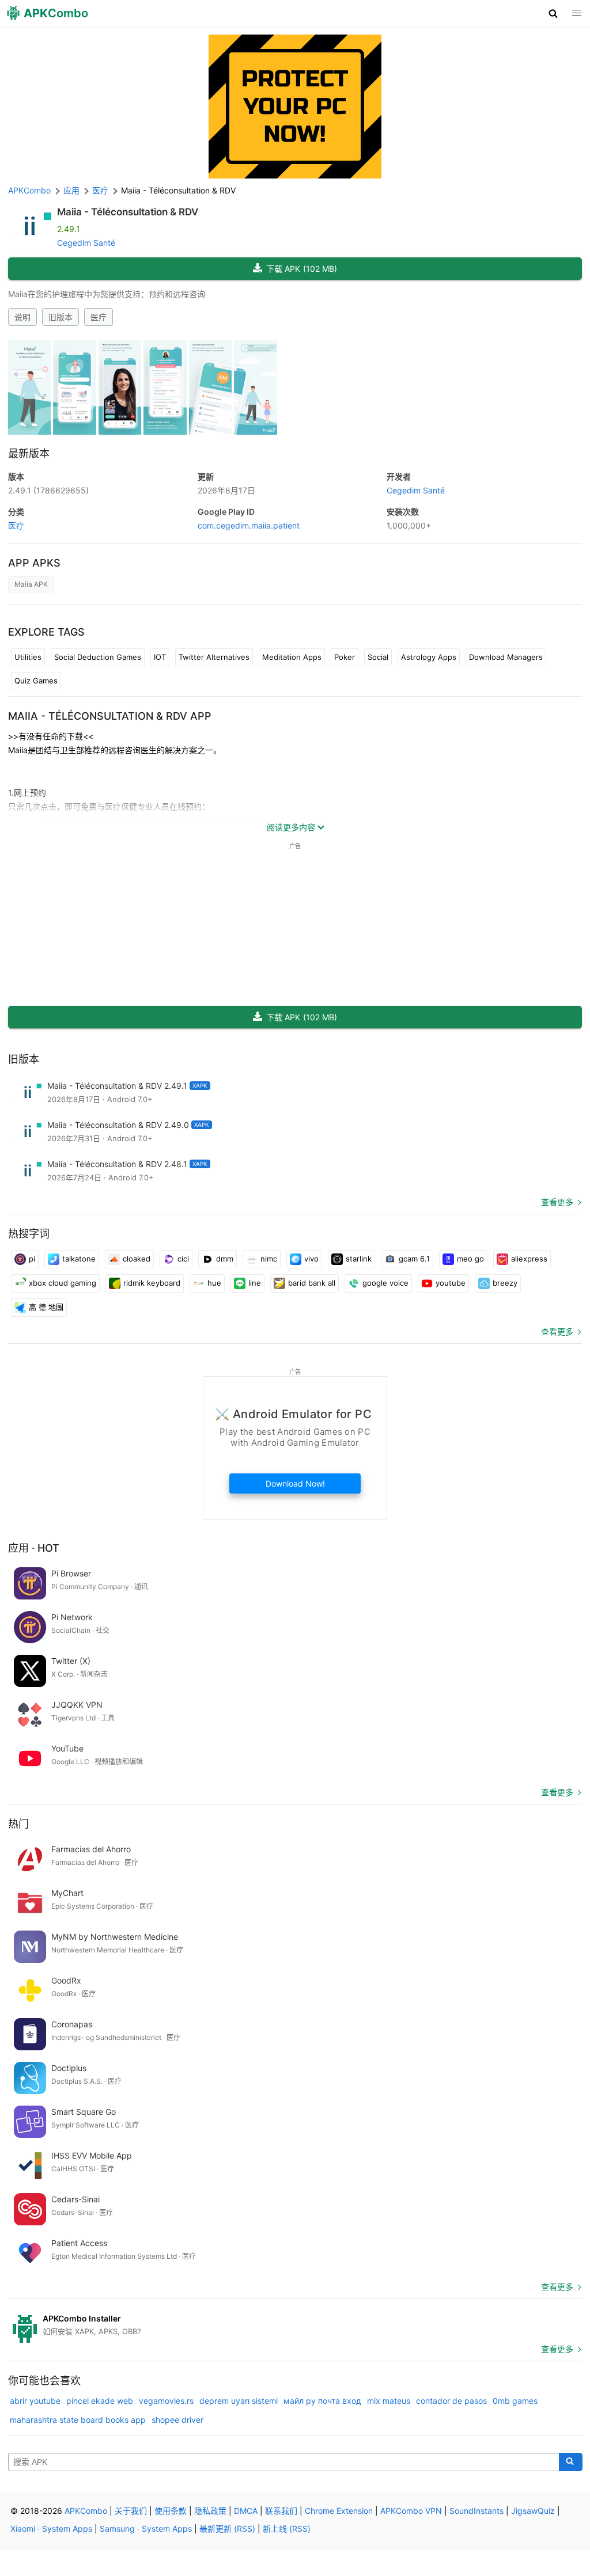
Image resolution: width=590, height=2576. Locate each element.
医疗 (99, 317)
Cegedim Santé (86, 243)
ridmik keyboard (152, 1283)
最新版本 (29, 453)
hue (214, 1283)
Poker (345, 657)
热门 (18, 1824)
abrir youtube (35, 2401)
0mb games (515, 2401)
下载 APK (302, 269)
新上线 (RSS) (287, 2528)
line (255, 1283)
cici (183, 1259)
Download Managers (506, 657)
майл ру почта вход (322, 2401)
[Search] (571, 2462)
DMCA (246, 2511)
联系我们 (281, 2511)
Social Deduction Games (98, 657)
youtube (451, 1283)
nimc (269, 1259)
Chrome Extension (339, 2511)
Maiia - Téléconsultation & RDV (128, 212)
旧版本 (60, 317)
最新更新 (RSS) (227, 2528)
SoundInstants (476, 2511)
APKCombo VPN (411, 2511)
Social (378, 657)
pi (32, 1259)
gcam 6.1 (414, 1259)
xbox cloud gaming (63, 1283)
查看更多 (557, 1202)
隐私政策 (210, 2511)
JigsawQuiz (533, 2511)
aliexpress (529, 1259)
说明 (22, 317)
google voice (385, 1283)
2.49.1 (48, 490)
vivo (311, 1259)
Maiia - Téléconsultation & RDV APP (110, 716)
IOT (160, 657)
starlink (359, 1259)
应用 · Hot (34, 1548)
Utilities (28, 657)
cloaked (137, 1259)
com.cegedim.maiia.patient (249, 525)
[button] (553, 13)
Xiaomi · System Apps (51, 2528)
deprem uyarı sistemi (239, 2401)
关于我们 (131, 2511)
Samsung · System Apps (146, 2528)
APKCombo (29, 190)
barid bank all (312, 1283)
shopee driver (177, 2420)
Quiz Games (36, 681)
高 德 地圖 (46, 1307)
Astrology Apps (429, 657)
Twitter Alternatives (214, 657)
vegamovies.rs (166, 2401)
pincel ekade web (100, 2401)
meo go (470, 1259)
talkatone (79, 1259)
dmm (225, 1259)
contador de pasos (451, 2401)
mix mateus (389, 2401)
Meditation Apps (292, 657)
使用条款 (171, 2511)
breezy (505, 1283)
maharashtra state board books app (78, 2420)
